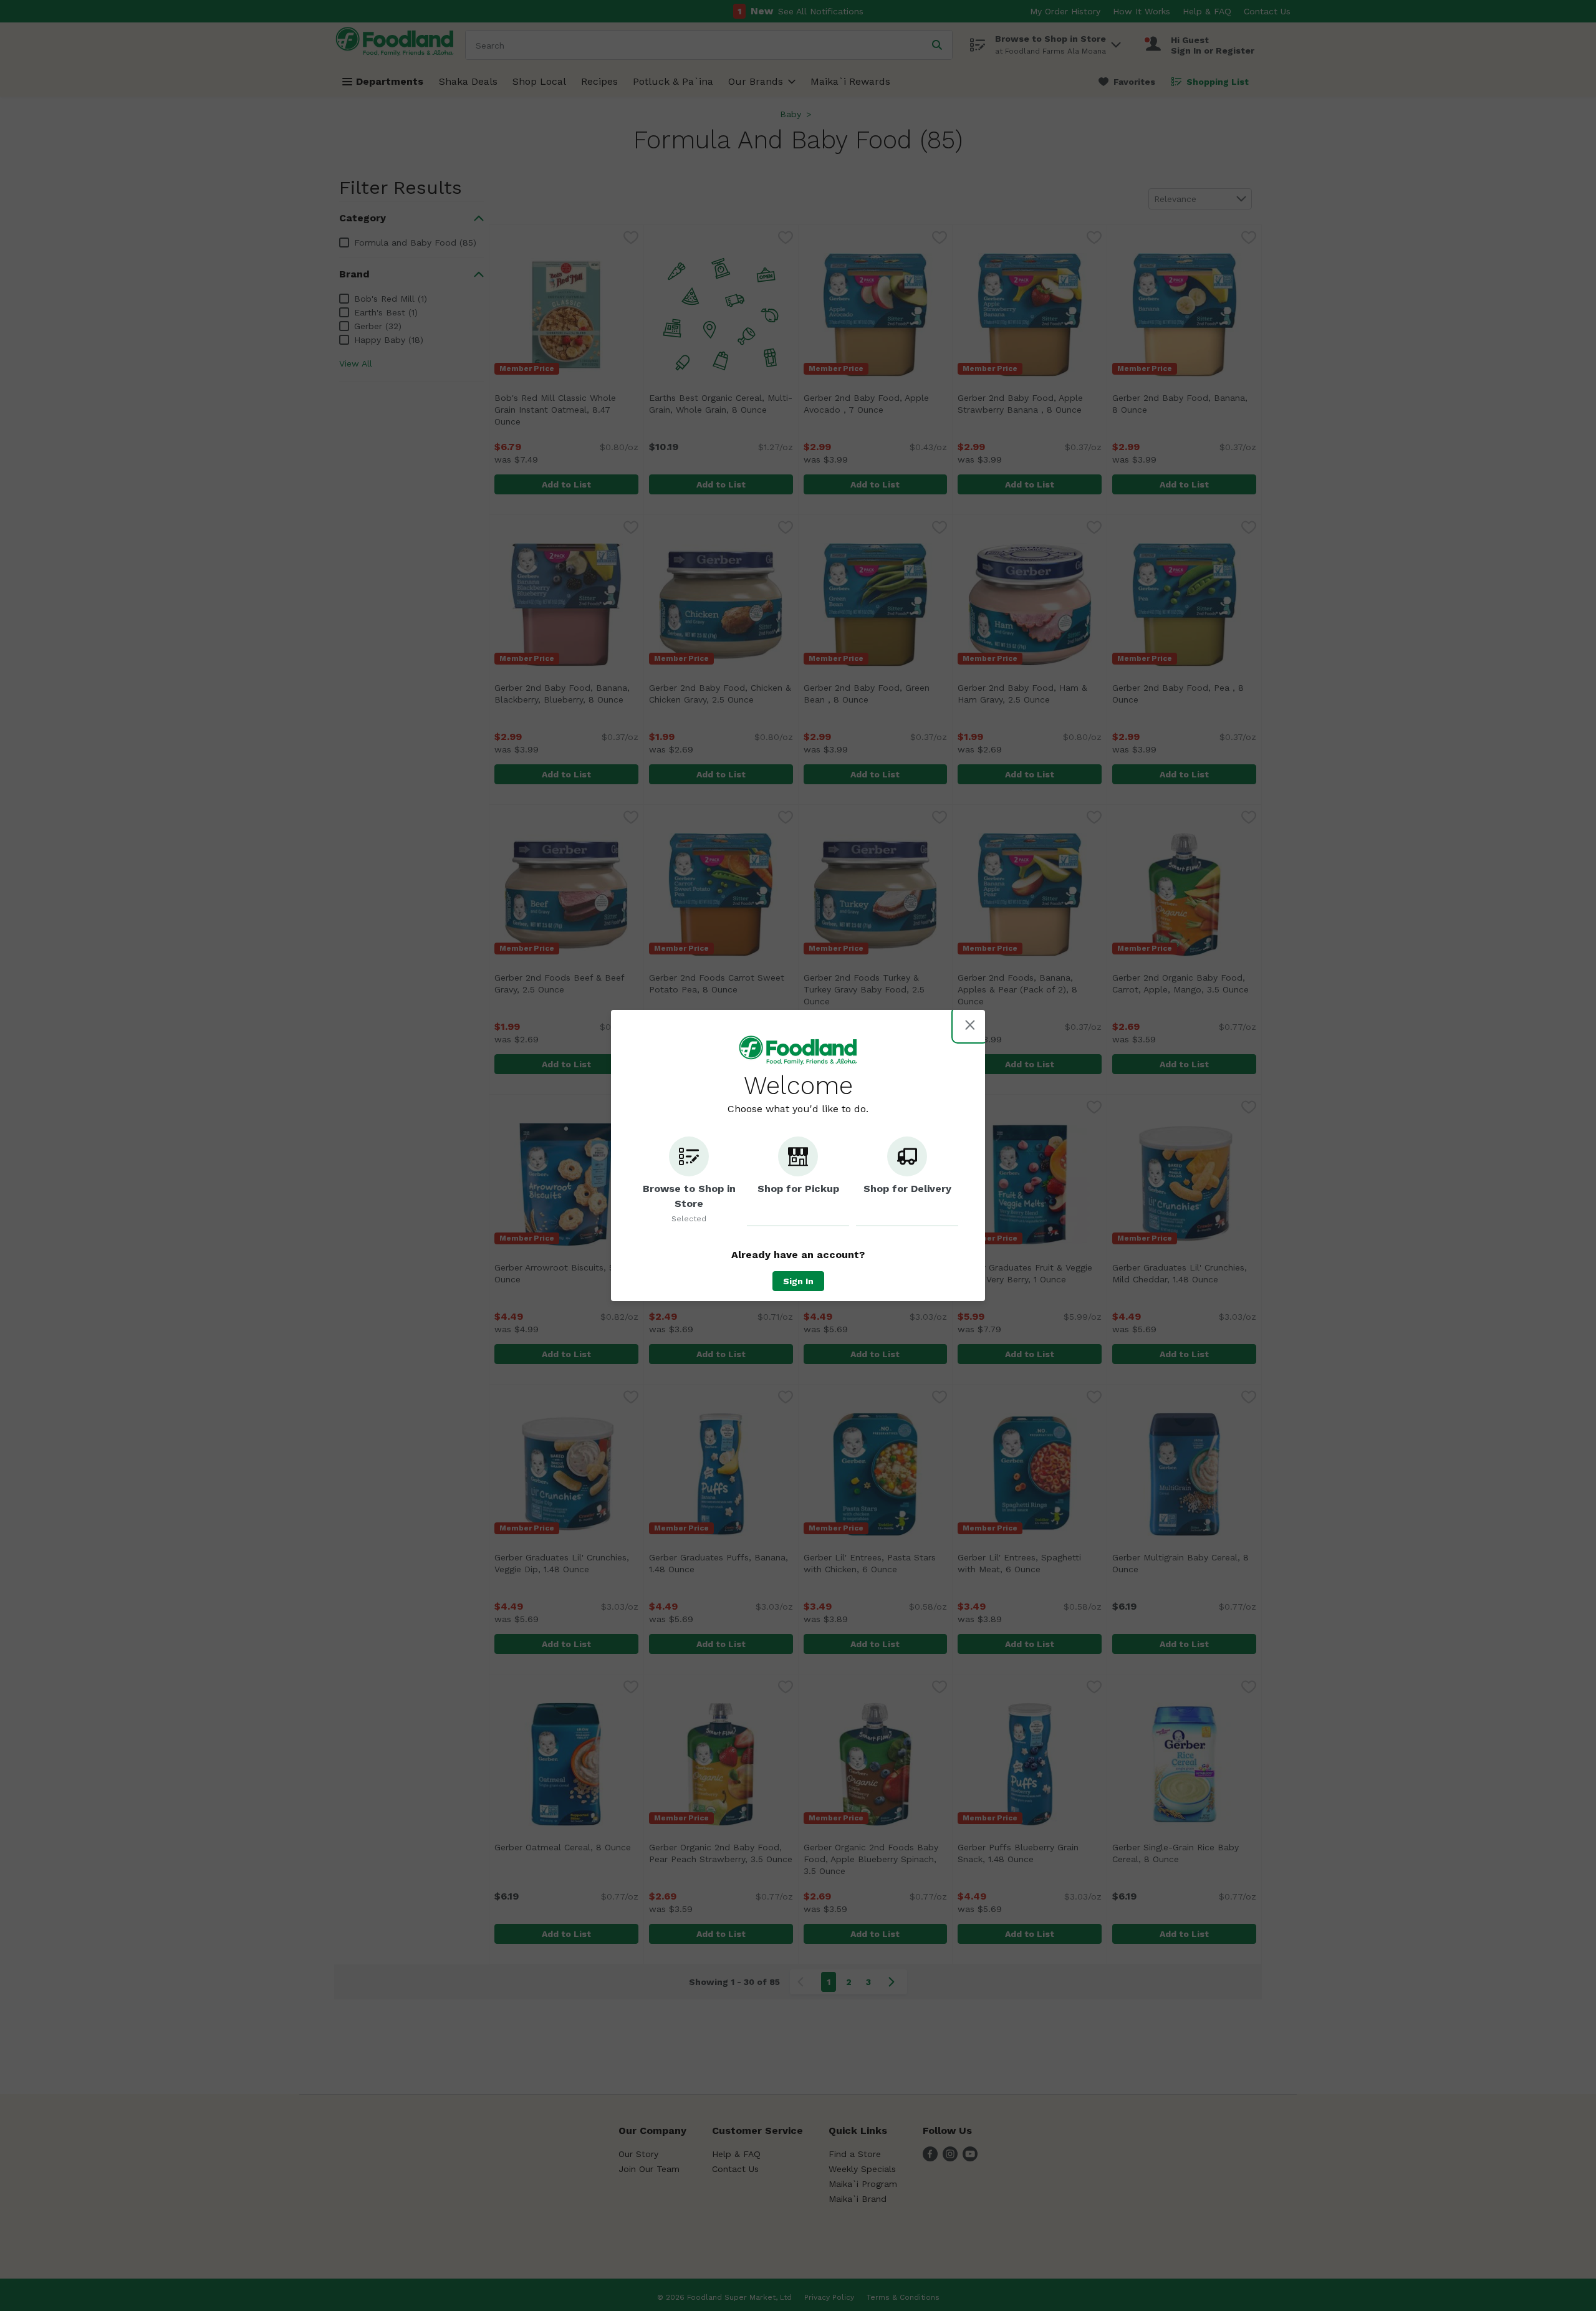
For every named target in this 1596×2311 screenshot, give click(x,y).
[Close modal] (970, 1025)
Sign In (798, 1281)
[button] (689, 1181)
